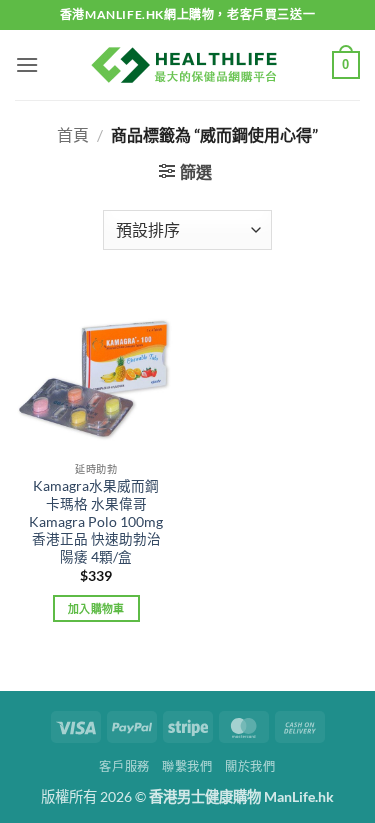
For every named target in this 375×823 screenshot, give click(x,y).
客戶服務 (124, 766)
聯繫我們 (187, 766)
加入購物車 (96, 608)
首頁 (73, 134)
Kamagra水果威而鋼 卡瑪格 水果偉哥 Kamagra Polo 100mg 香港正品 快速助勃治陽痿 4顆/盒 (96, 521)
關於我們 (250, 766)
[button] (27, 64)
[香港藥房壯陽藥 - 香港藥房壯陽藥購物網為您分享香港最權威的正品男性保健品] (188, 65)
